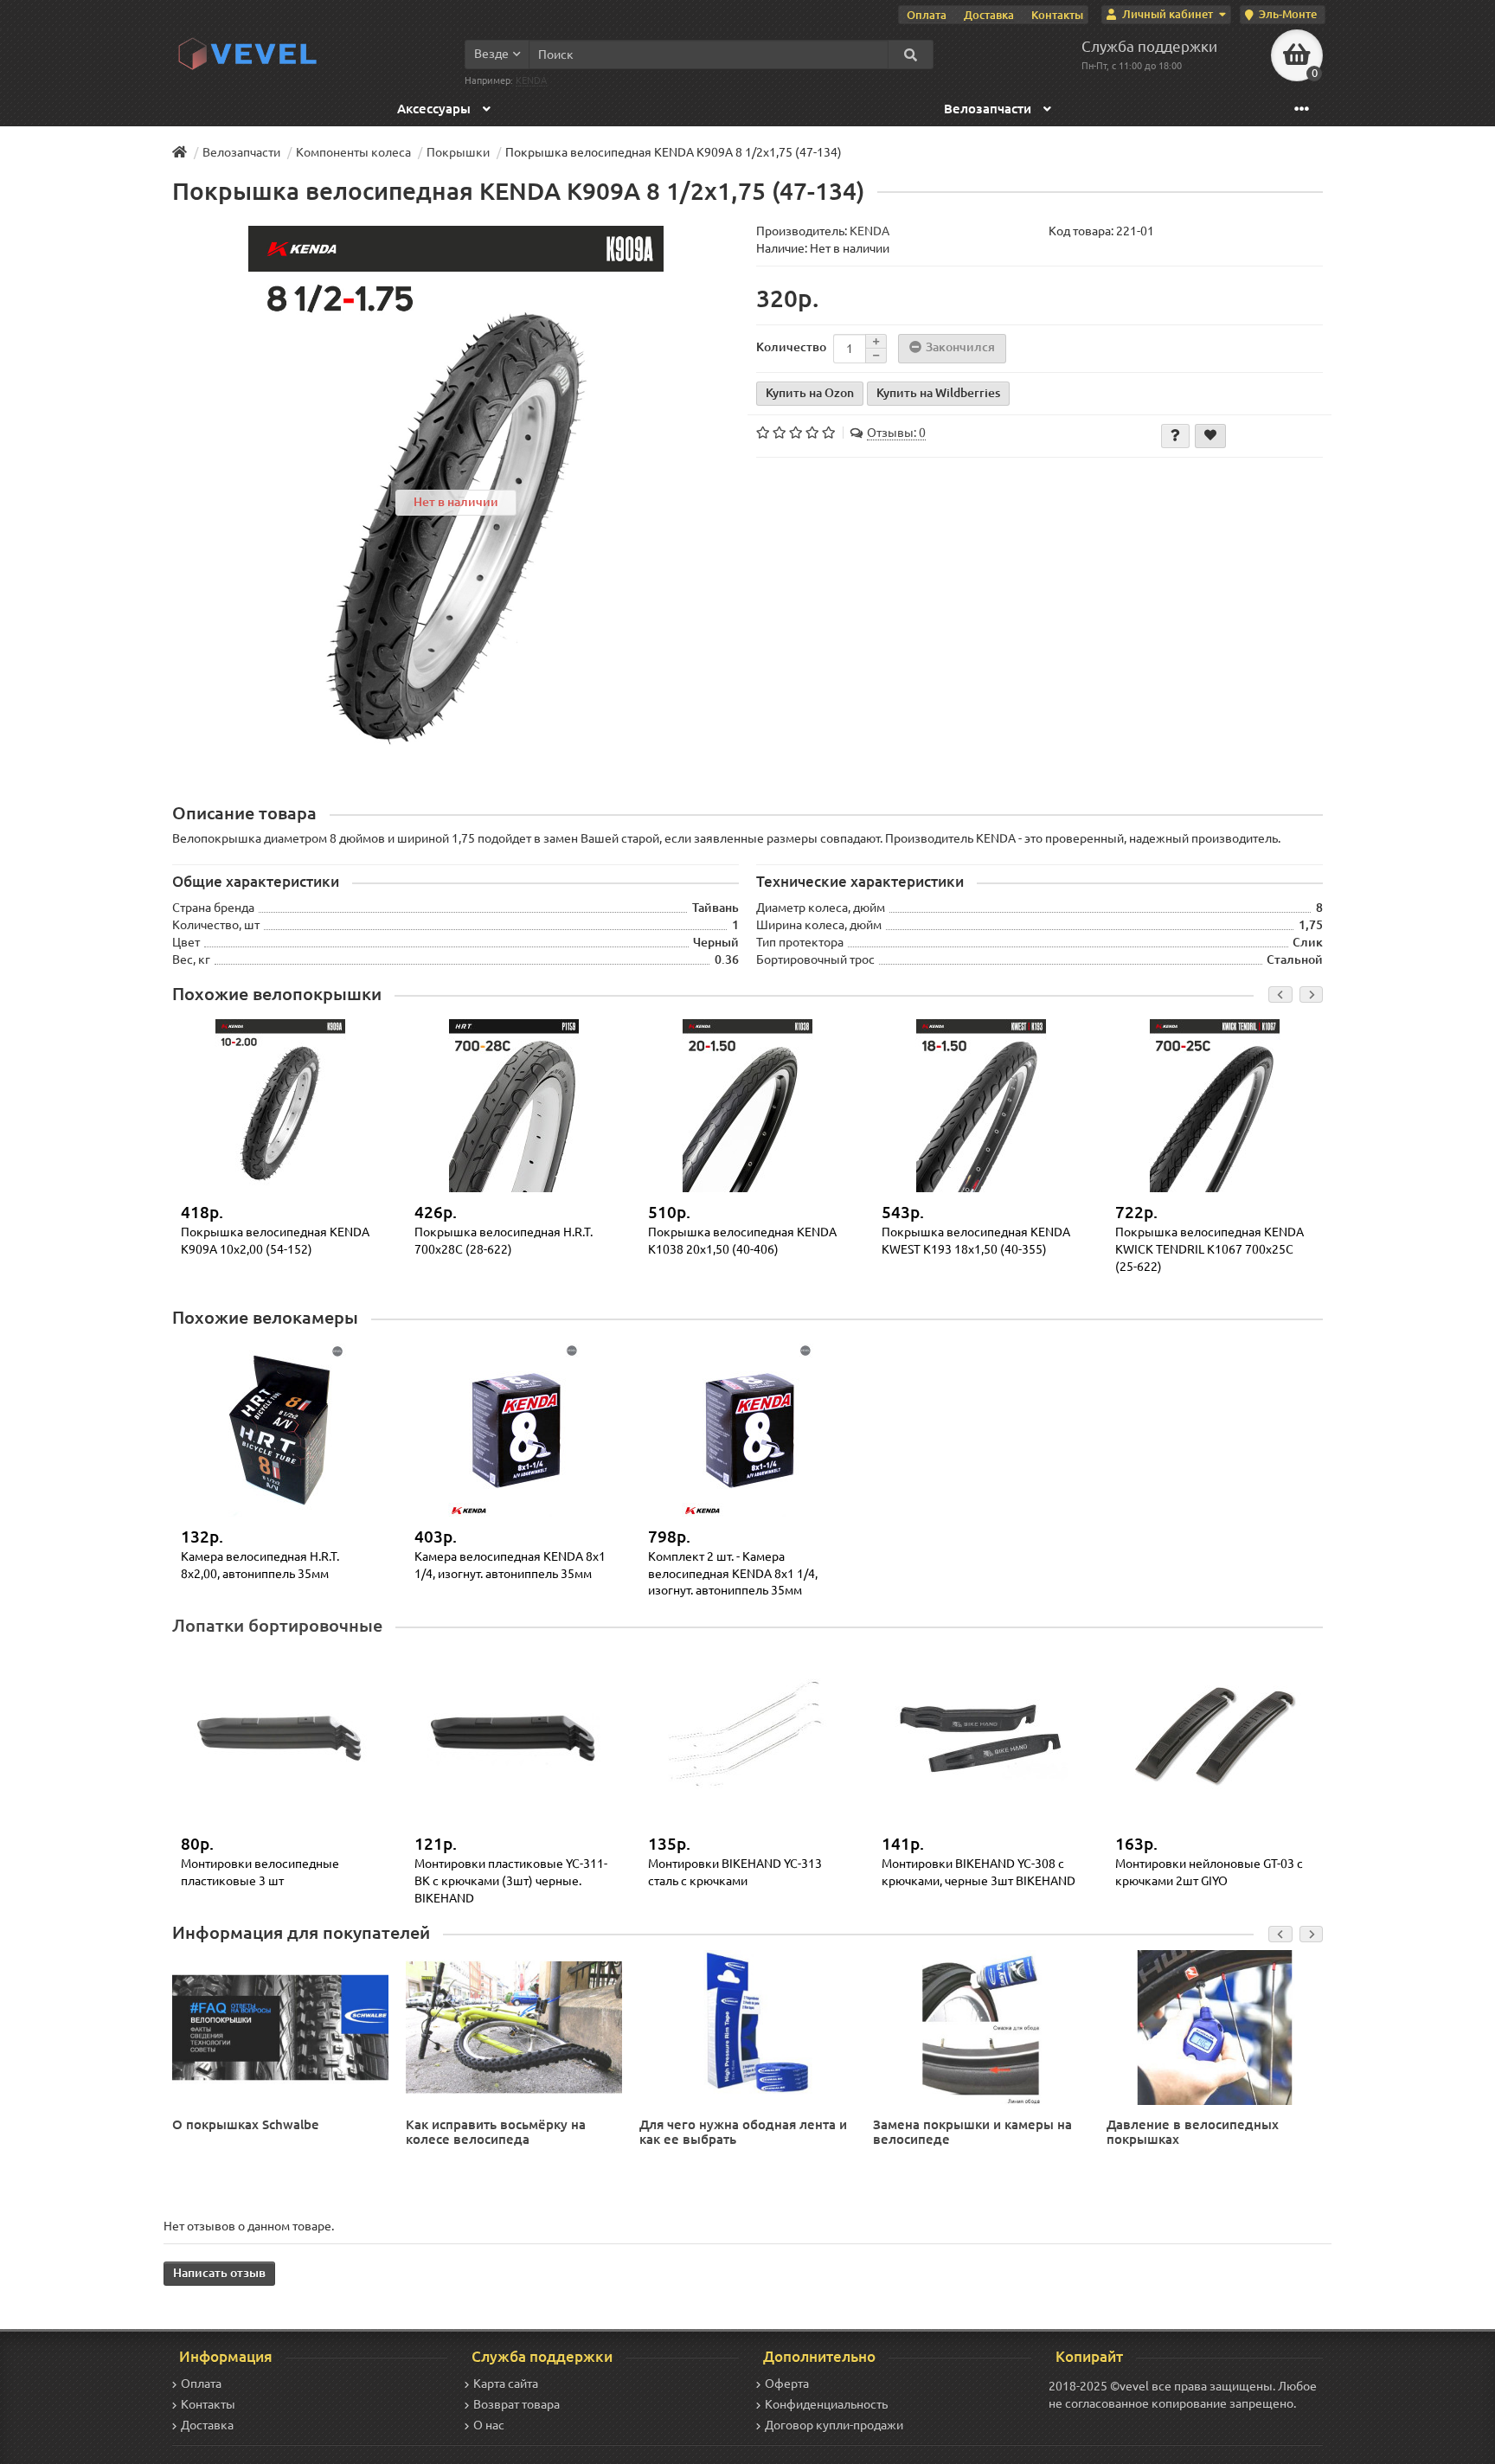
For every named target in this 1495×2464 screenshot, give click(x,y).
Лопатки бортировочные (277, 1626)
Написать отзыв (219, 2273)
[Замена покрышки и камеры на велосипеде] (981, 2026)
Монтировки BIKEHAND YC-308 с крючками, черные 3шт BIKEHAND (978, 1872)
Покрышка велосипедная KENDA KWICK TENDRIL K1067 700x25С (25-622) (1209, 1249)
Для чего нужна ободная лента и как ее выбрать (743, 2132)
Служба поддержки (1149, 46)
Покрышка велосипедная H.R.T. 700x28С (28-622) (504, 1241)
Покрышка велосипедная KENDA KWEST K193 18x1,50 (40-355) (976, 1241)
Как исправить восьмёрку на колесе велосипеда (496, 2132)
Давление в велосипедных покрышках (1193, 2132)
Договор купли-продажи (834, 2425)
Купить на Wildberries (938, 393)
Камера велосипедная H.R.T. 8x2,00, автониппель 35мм (260, 1565)
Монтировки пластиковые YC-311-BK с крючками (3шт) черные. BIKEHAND (511, 1880)
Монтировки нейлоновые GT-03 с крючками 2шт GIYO (1209, 1872)
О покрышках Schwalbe (246, 2124)
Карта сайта (506, 2384)
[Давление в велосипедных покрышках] (1215, 2026)
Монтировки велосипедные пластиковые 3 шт (260, 1872)
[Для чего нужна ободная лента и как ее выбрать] (747, 2026)
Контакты (1057, 15)
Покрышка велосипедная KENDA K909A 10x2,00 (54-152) (275, 1241)
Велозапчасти (989, 109)
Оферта (787, 2384)
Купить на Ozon (810, 393)
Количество (791, 347)
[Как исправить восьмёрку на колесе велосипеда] (514, 2026)
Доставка (989, 15)
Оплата (927, 15)
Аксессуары (436, 109)
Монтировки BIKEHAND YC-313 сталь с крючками (735, 1872)
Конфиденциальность (826, 2404)
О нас (489, 2425)
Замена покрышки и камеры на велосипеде (972, 2132)
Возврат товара (517, 2404)
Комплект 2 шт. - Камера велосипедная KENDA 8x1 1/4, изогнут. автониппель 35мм (733, 1573)
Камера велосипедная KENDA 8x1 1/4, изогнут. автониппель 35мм (510, 1565)
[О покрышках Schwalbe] (280, 2026)
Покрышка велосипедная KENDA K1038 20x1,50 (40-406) (742, 1241)
